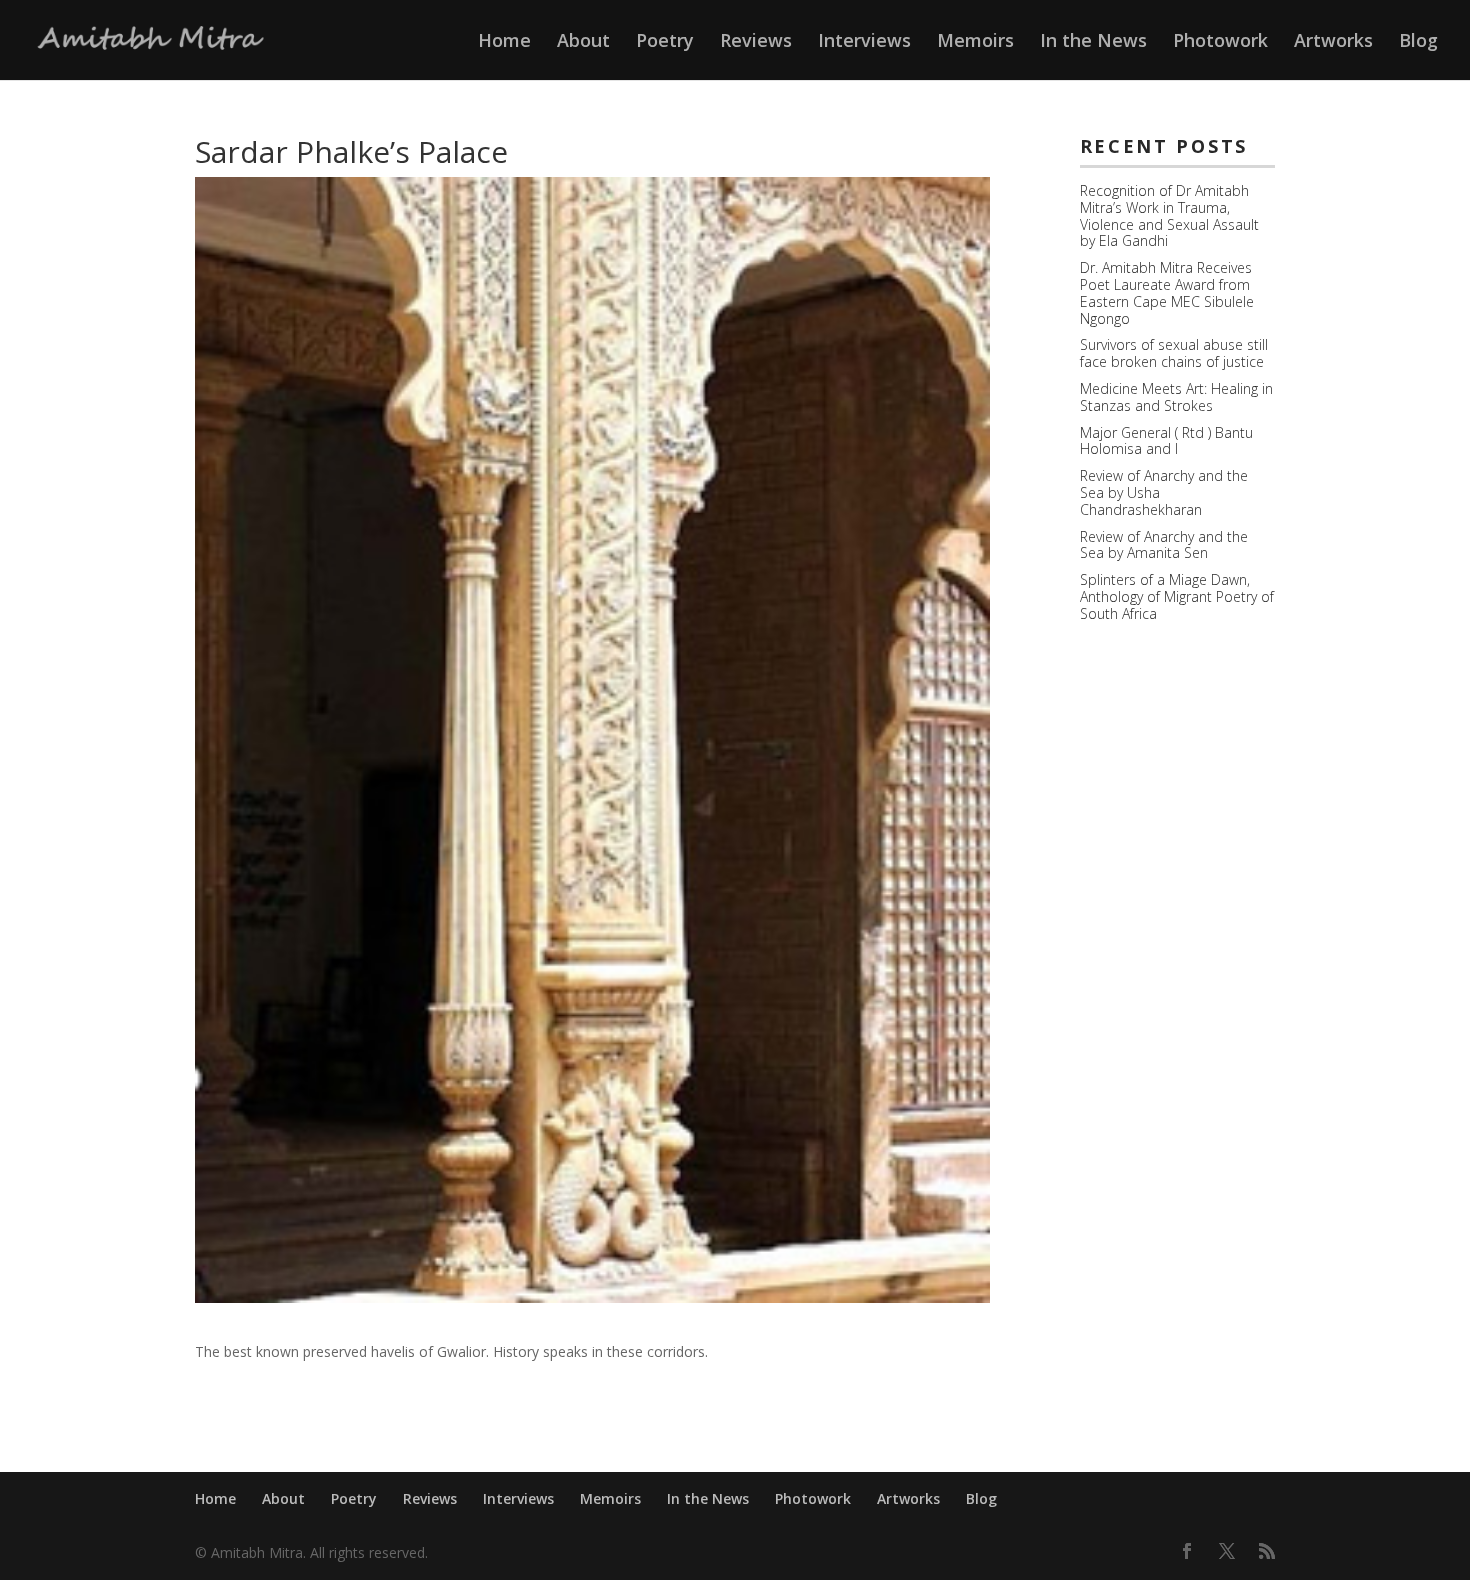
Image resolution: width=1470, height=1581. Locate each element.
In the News (1093, 42)
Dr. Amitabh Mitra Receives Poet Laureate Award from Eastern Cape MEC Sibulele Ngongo (1167, 292)
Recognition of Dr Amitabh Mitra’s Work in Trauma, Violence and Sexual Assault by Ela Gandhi (1169, 215)
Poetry (665, 42)
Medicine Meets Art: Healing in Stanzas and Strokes (1176, 397)
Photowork (1220, 42)
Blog (1418, 42)
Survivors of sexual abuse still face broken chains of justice (1174, 353)
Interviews (864, 42)
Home (504, 42)
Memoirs (975, 42)
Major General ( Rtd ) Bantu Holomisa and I (1166, 441)
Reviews (756, 42)
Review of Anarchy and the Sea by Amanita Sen (1164, 545)
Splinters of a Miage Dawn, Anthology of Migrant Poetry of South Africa (1177, 596)
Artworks (1333, 42)
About (583, 42)
